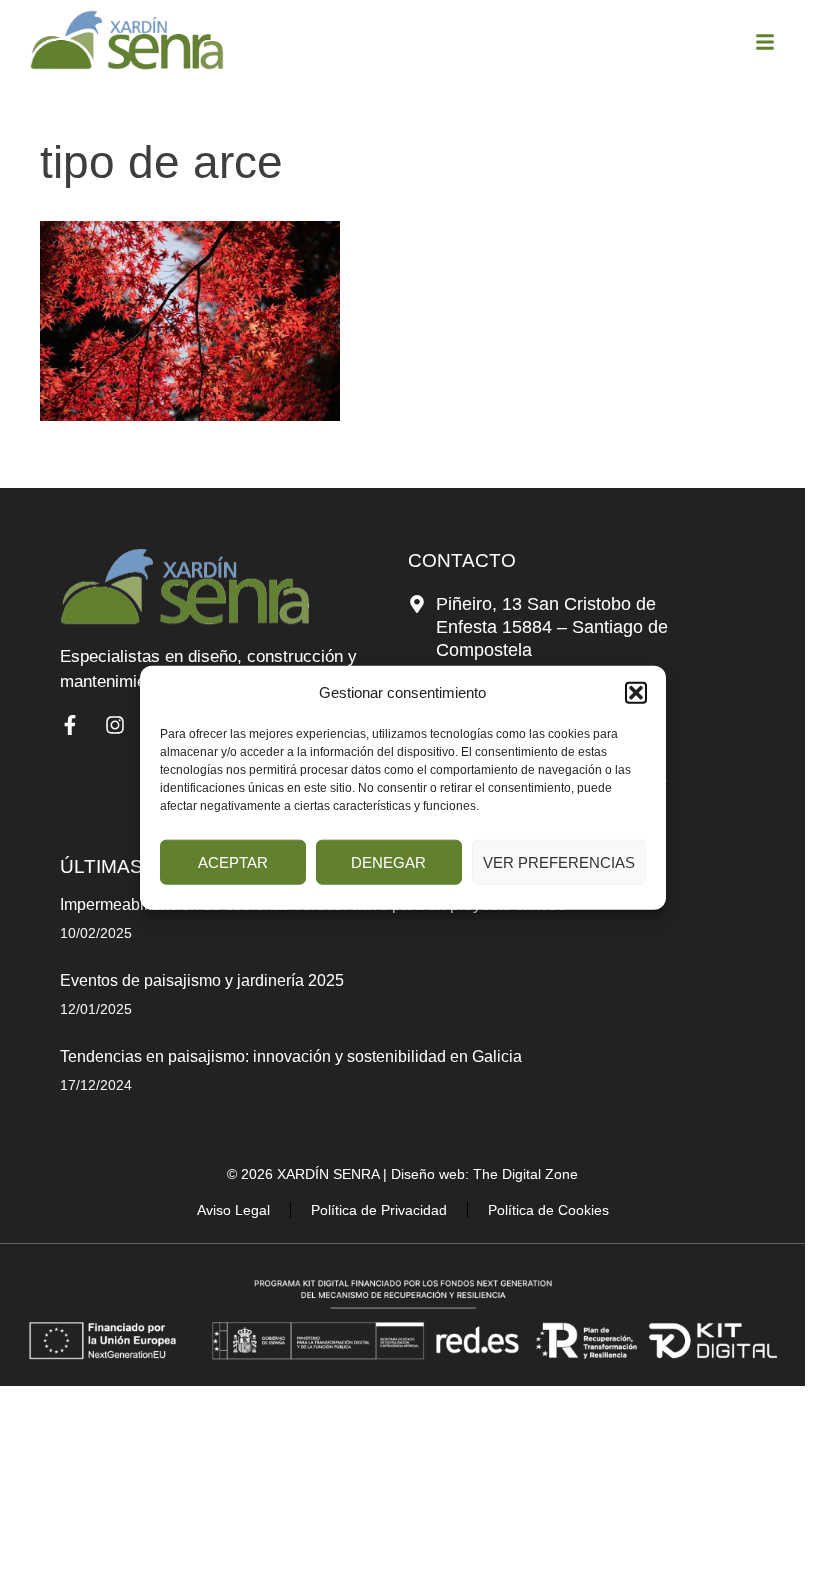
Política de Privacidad (379, 1210)
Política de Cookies (548, 1210)
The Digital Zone (525, 1174)
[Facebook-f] (70, 725)
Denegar (388, 861)
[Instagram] (115, 725)
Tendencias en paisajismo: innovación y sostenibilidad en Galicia (291, 1056)
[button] (636, 692)
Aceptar (233, 861)
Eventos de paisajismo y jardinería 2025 (202, 980)
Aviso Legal (233, 1210)
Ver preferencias (559, 861)
